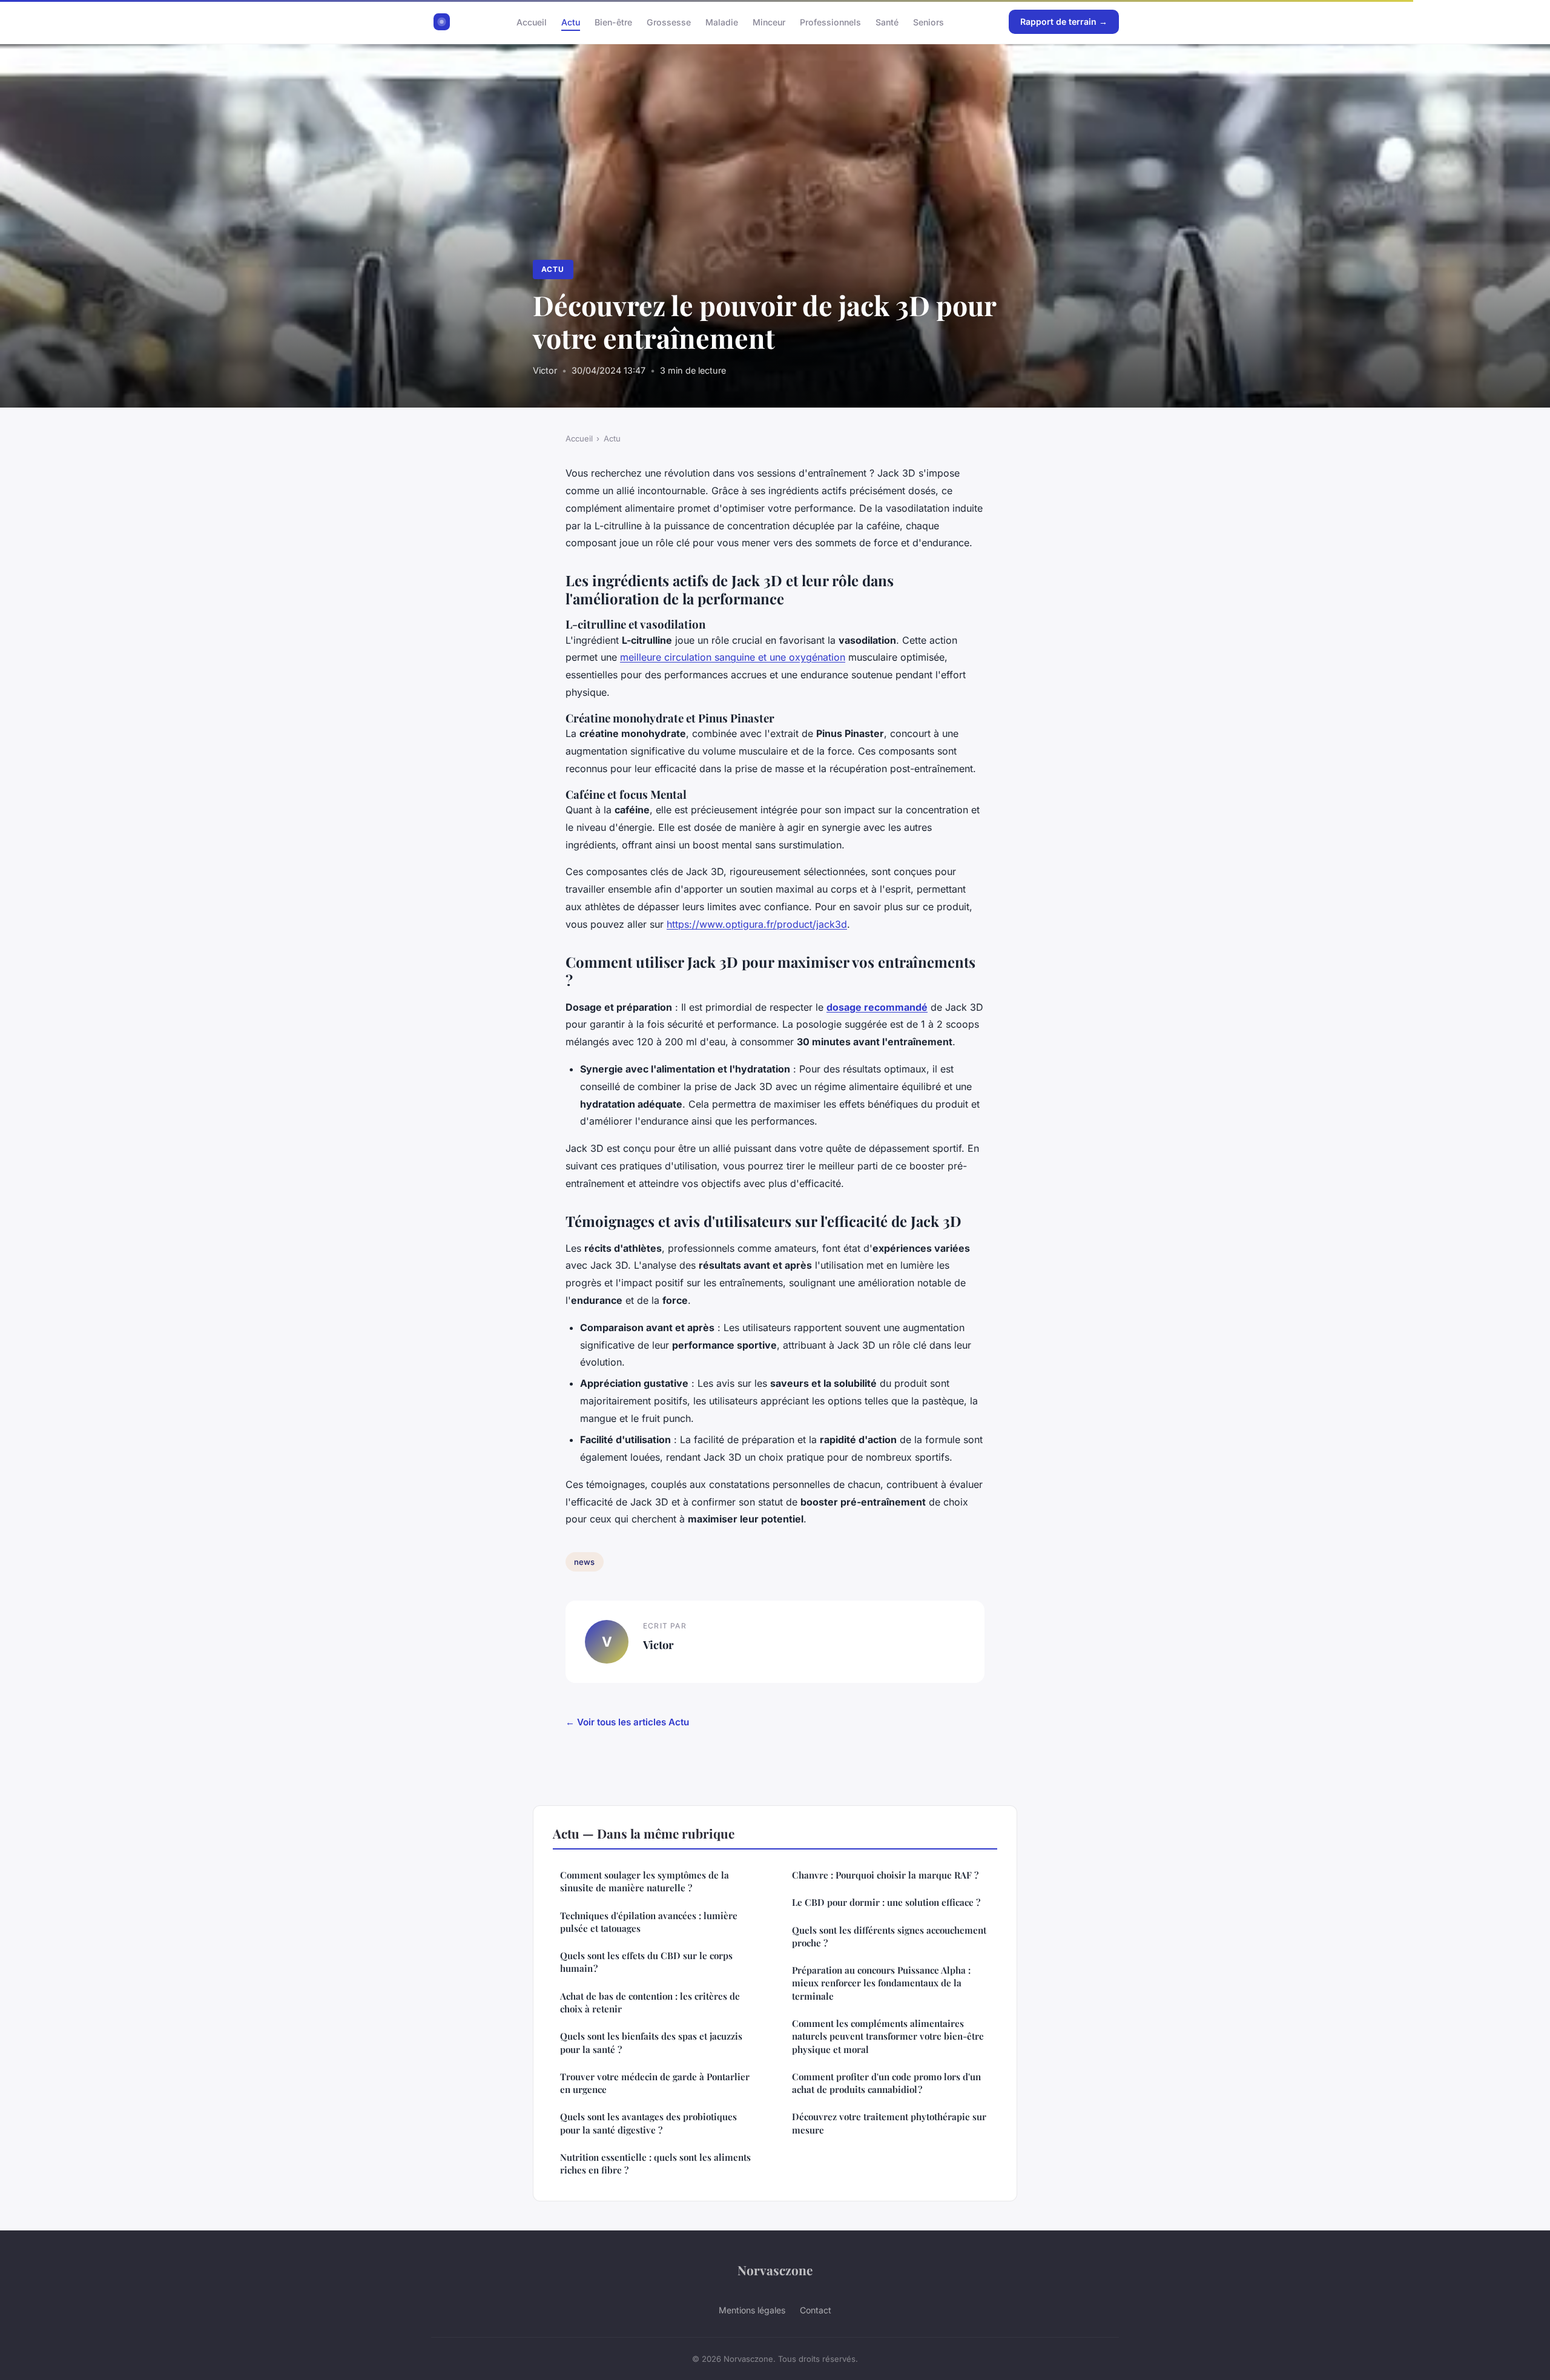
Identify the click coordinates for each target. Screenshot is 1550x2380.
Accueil (532, 21)
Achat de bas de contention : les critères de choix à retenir (650, 2002)
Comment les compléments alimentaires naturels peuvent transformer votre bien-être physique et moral (888, 2036)
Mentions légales (752, 2310)
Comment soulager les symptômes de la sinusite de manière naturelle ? (645, 1881)
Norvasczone (775, 2270)
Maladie (722, 21)
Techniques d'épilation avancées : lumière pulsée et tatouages (649, 1922)
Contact (816, 2310)
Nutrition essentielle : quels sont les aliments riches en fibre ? (655, 2163)
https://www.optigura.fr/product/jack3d (757, 924)
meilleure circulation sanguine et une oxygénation (733, 657)
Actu (571, 21)
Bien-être (613, 21)
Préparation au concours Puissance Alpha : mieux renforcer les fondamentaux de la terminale (881, 1983)
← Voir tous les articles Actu (627, 1722)
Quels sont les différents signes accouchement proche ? (889, 1936)
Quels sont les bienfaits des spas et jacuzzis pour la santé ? (651, 2042)
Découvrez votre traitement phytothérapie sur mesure (889, 2123)
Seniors (928, 21)
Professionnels (830, 21)
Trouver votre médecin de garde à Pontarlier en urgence (655, 2083)
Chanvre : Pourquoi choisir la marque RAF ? (885, 1875)
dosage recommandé (877, 1007)
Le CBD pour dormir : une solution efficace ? (886, 1902)
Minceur (769, 21)
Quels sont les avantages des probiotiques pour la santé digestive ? (648, 2123)
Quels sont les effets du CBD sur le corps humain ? (646, 1962)
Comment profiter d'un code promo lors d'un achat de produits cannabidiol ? (886, 2083)
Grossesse (669, 21)
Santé (887, 21)
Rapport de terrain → (1064, 21)
